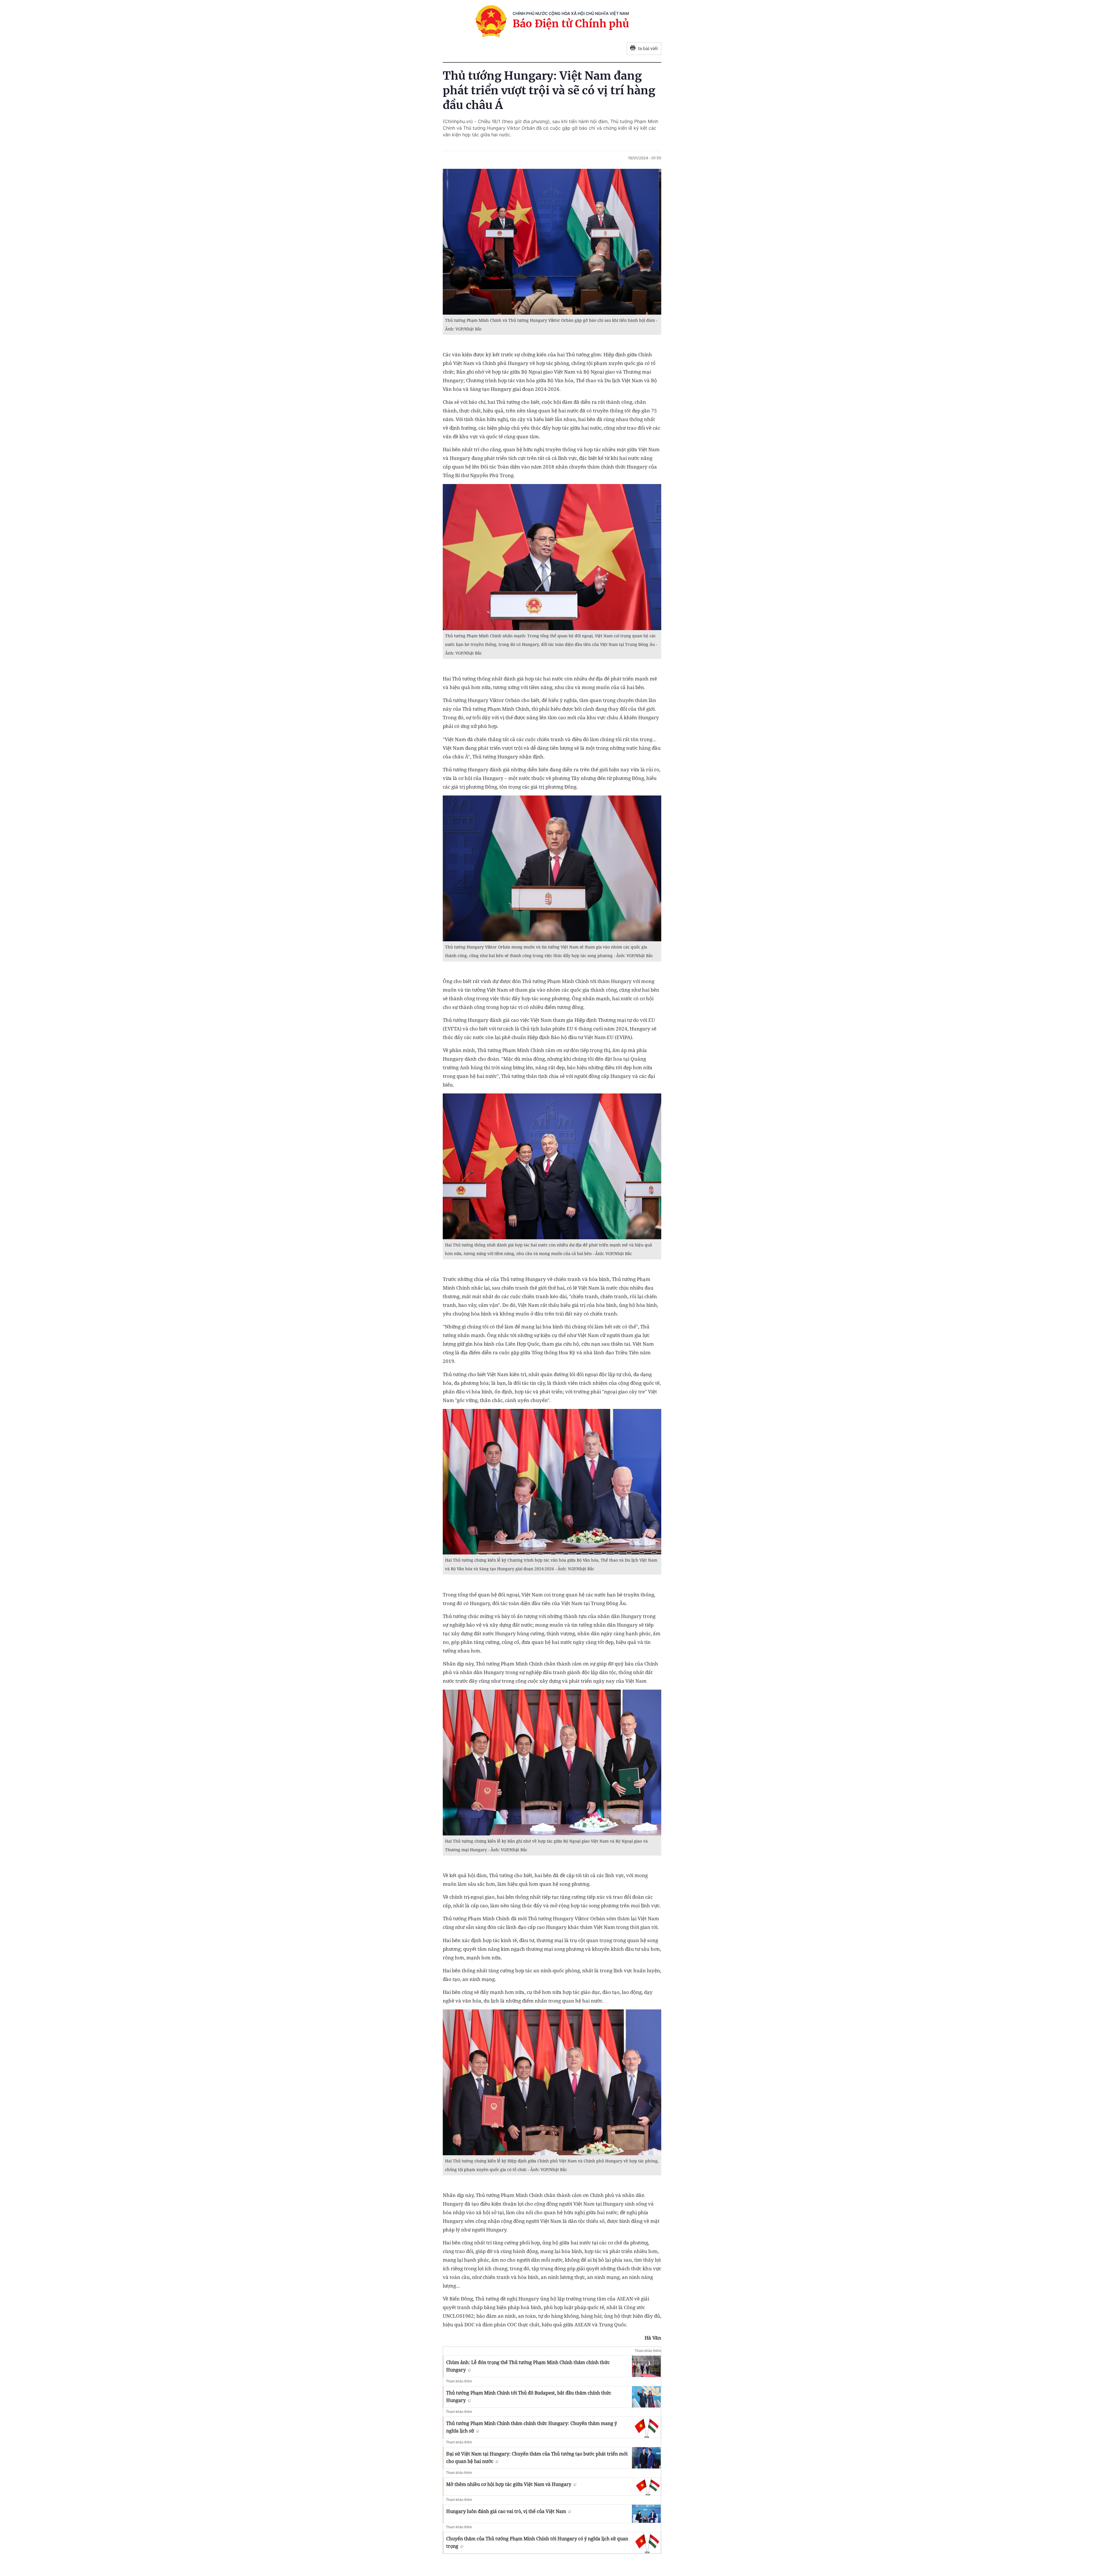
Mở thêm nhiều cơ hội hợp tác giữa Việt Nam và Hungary (509, 2484)
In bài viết (648, 49)
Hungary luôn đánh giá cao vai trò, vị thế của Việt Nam (506, 2511)
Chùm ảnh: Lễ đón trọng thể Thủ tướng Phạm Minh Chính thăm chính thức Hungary (528, 2366)
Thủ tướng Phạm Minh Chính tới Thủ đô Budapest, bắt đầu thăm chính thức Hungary (529, 2397)
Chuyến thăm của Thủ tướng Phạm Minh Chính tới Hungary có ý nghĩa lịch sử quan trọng (537, 2542)
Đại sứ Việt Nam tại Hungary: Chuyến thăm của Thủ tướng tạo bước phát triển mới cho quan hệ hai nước (537, 2458)
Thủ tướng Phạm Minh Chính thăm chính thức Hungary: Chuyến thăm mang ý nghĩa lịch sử (532, 2427)
